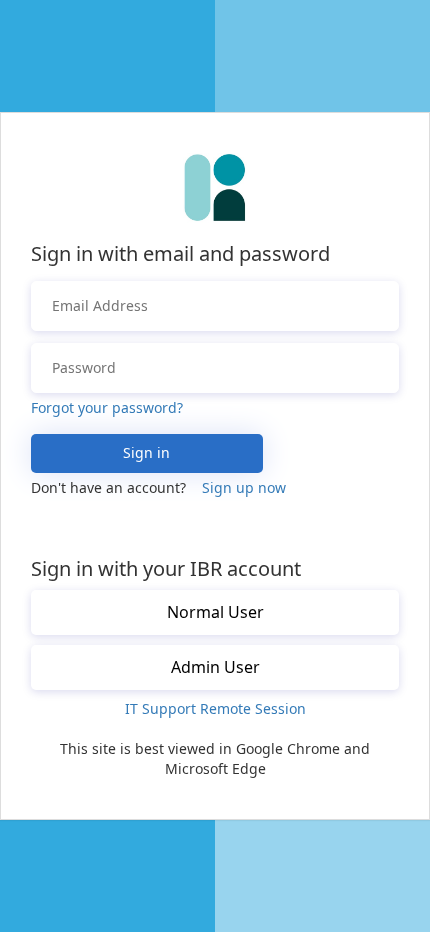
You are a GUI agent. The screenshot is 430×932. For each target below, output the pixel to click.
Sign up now (244, 487)
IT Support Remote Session (215, 708)
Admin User (215, 667)
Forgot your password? (107, 407)
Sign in (146, 452)
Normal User (215, 612)
